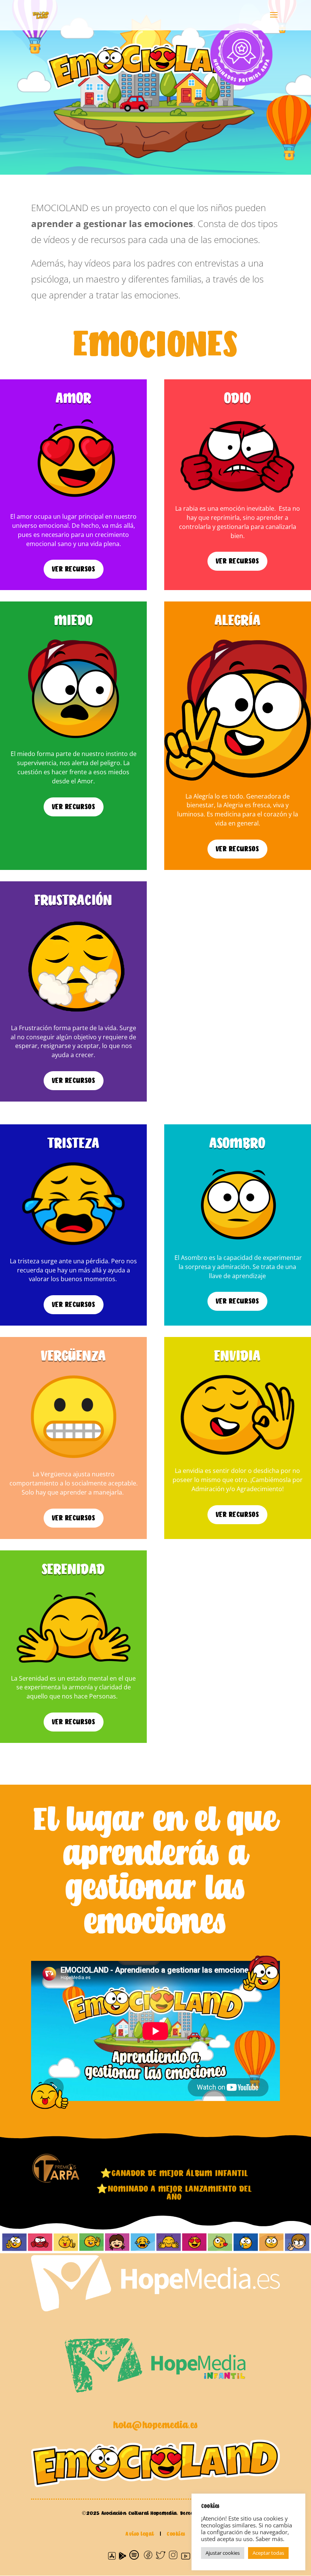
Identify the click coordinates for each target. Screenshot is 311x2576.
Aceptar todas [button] (268, 2553)
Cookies (176, 2534)
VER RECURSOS (74, 569)
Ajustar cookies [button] (223, 2553)
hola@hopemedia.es (155, 2426)
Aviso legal (141, 2534)
